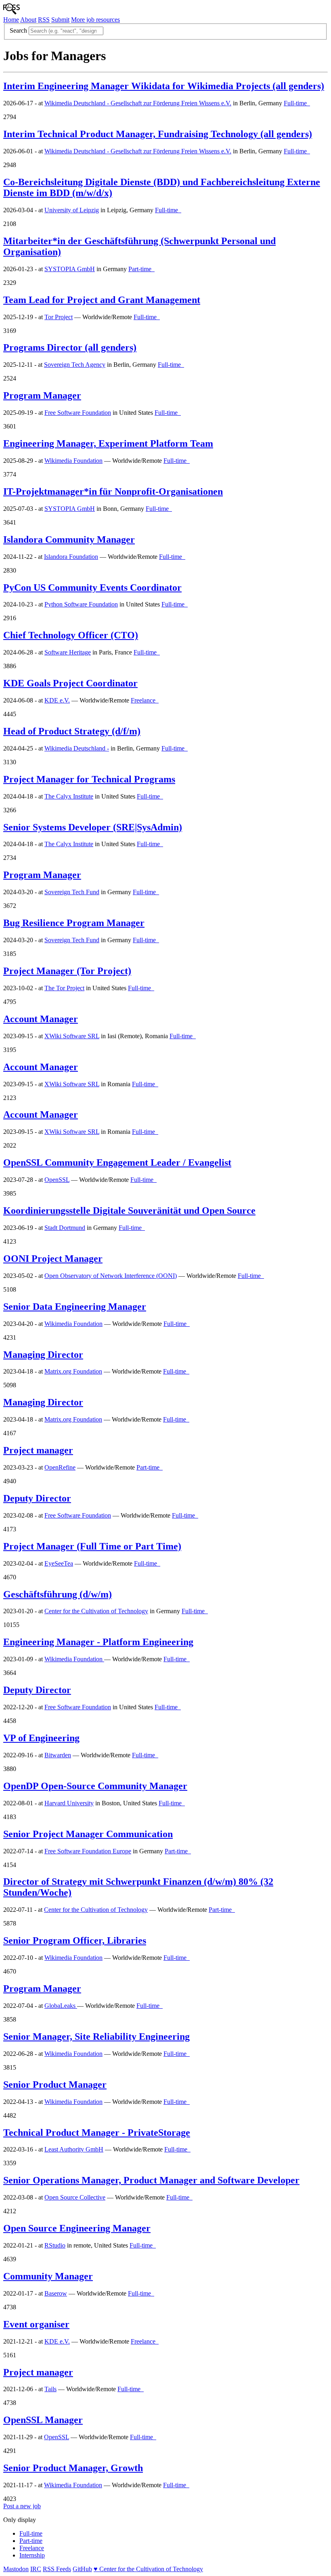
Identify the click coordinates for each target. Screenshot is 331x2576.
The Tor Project (64, 988)
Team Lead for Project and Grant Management (102, 300)
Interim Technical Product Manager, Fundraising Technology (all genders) (158, 134)
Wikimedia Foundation (73, 461)
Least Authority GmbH (74, 2149)
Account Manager (41, 1019)
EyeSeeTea (59, 1563)
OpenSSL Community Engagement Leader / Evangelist (117, 1163)
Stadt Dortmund (65, 1228)
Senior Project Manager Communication (88, 1834)
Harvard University (69, 1803)
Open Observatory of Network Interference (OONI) (111, 1276)
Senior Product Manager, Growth (73, 2468)
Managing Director (43, 1355)
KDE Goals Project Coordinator (70, 683)
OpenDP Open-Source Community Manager (95, 1786)
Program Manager (42, 395)
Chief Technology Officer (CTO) (71, 635)
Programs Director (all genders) (70, 347)
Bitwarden (58, 1755)
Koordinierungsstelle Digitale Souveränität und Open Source (129, 1211)
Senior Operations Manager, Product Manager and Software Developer (151, 2180)
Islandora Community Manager (69, 539)
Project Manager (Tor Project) (67, 971)
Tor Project (59, 317)
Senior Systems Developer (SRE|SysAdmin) (93, 827)
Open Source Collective (75, 2197)
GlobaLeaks (61, 2006)
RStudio (55, 2245)
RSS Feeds (57, 2569)
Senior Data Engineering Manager (75, 1307)
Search (18, 30)
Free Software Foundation (78, 413)
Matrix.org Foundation (73, 1371)
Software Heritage (68, 652)
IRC (36, 2569)
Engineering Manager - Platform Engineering (98, 1642)
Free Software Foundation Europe (88, 1851)
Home (11, 20)
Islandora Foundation (71, 557)
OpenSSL (57, 1180)
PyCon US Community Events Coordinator (92, 588)
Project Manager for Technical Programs (89, 779)
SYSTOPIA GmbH (70, 269)
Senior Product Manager (55, 2085)
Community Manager (48, 2276)
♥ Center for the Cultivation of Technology (148, 2569)
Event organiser (36, 2324)
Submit (60, 20)
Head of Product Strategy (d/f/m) (72, 731)
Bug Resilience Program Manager (74, 923)
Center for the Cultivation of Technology (96, 1611)
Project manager (38, 1450)
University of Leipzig (72, 210)
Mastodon (16, 2569)
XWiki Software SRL (72, 1036)
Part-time (31, 2541)
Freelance (32, 2548)
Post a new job (22, 2506)
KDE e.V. (57, 700)
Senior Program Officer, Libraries (75, 1940)
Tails (50, 2389)
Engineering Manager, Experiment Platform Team (108, 443)
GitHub (82, 2569)
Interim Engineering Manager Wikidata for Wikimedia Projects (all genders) (164, 86)
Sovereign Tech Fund (72, 892)
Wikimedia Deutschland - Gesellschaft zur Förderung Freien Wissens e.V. (138, 103)
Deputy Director (37, 1498)
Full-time (31, 2533)
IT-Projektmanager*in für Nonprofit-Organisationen (113, 491)
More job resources (95, 20)
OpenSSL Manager (43, 2420)
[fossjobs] (12, 12)
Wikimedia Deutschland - (77, 748)
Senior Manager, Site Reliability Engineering (96, 2037)
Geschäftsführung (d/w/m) (58, 1594)
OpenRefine (60, 1467)
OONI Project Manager (53, 1259)
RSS (44, 20)
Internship (32, 2555)
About (28, 20)
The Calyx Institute (69, 796)
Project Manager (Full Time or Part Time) (92, 1546)
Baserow (56, 2293)
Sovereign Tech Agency (75, 365)
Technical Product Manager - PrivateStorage (97, 2133)
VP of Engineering (41, 1738)
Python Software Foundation (81, 604)
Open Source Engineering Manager (77, 2228)
